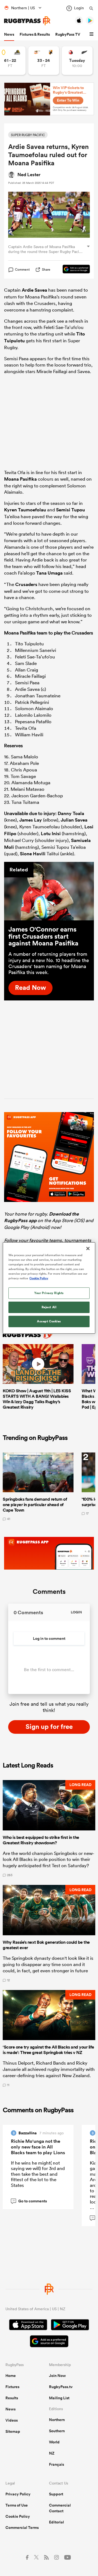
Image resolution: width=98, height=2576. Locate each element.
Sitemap (13, 2431)
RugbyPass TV (68, 34)
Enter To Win (68, 100)
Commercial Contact (60, 2508)
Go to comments (30, 2201)
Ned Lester (29, 175)
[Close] (88, 1249)
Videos (12, 2420)
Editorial (56, 2522)
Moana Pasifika (20, 479)
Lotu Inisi (51, 834)
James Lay (31, 820)
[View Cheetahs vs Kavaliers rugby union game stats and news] (44, 61)
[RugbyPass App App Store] (28, 2325)
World (54, 2442)
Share (46, 269)
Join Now (57, 2376)
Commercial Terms (22, 2528)
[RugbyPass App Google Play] (70, 2325)
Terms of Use (17, 2505)
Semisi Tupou (71, 510)
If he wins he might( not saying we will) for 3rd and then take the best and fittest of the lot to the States (38, 2174)
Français (56, 2464)
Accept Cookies (49, 1321)
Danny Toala (71, 813)
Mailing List (59, 2398)
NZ (52, 2453)
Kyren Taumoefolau (25, 510)
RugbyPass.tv (61, 2387)
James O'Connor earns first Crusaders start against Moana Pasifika (43, 936)
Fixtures (12, 2387)
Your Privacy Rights (49, 1293)
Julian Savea (74, 820)
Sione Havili (33, 854)
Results (12, 2398)
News (9, 34)
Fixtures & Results (35, 34)
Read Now (30, 987)
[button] (92, 34)
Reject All (49, 1307)
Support (56, 2494)
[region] (49, 1288)
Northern (57, 2420)
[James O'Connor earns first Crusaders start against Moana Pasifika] (49, 891)
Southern (57, 2431)
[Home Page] (27, 21)
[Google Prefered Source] (73, 270)
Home (11, 2376)
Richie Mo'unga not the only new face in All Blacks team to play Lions (38, 2147)
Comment (22, 270)
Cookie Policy (18, 2516)
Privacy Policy (18, 2494)
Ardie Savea (34, 290)
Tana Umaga (49, 573)
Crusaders (26, 584)
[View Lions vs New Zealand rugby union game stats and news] (77, 61)
